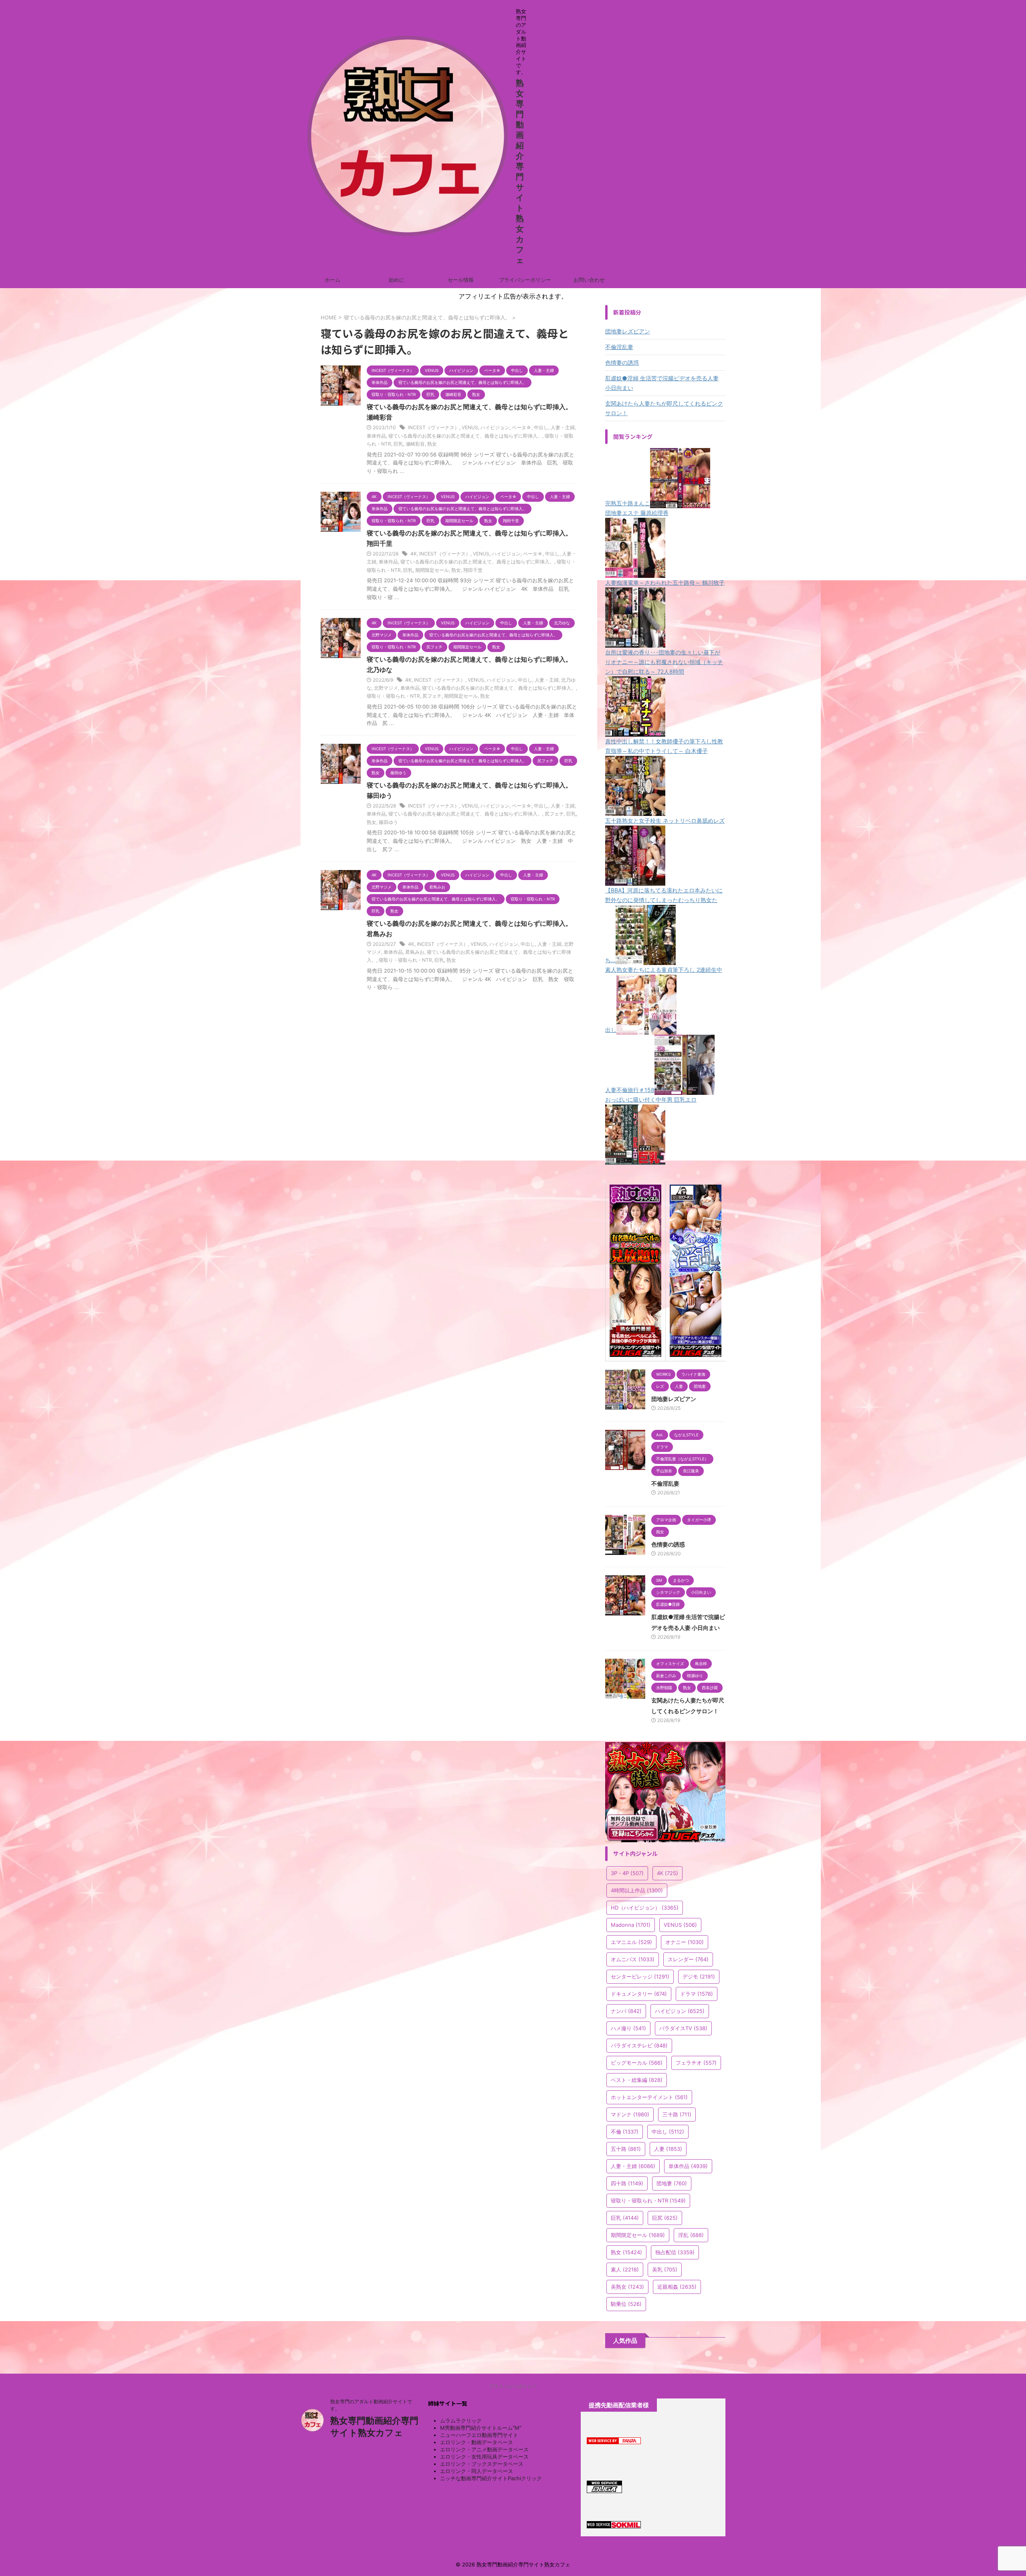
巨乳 (398, 444)
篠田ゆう (388, 822)
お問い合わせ (589, 280)
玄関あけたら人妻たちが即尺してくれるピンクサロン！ (664, 408)
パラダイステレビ (639, 2045)
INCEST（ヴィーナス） (434, 427)
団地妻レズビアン (628, 331)
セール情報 (461, 280)
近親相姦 (677, 2287)
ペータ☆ (522, 427)
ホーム (332, 280)
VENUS (470, 427)
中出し (541, 427)
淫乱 (691, 2235)
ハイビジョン (495, 427)
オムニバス (633, 1959)
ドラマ (697, 1994)
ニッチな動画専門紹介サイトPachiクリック (491, 2478)
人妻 (668, 2149)
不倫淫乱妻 (619, 347)
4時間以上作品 (637, 1890)
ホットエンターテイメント (649, 2097)
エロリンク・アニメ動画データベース (484, 2449)
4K (414, 554)
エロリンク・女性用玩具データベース (484, 2457)
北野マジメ (386, 688)
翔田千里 (473, 570)
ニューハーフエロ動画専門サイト (479, 2435)
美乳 (665, 2269)
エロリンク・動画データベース (477, 2442)
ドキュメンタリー (639, 1994)
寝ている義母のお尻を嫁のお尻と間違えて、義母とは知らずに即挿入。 (465, 436)
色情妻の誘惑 (622, 362)
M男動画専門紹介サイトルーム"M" (481, 2428)
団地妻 (672, 2183)
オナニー (685, 1942)
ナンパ (626, 2011)
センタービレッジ (640, 1976)
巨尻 (665, 2218)
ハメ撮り (628, 2028)
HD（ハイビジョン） (645, 1908)
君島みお (415, 952)
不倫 (625, 2132)
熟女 (432, 444)
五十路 (626, 2149)
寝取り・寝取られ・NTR (393, 696)
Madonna (631, 1925)
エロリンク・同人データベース (477, 2471)
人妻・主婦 (563, 427)
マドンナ (630, 2114)
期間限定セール (432, 570)
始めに (397, 280)
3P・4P (627, 1873)
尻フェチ (432, 696)
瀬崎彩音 (415, 444)
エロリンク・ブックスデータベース (482, 2464)
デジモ (699, 1976)
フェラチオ (696, 2063)
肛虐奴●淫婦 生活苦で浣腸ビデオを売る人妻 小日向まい (662, 383)
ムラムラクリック (461, 2421)
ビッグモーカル (637, 2063)
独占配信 (675, 2252)
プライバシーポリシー (525, 280)
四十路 (627, 2183)
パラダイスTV (683, 2028)
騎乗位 (626, 2304)
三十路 (677, 2114)
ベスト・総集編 (637, 2080)
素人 (625, 2269)
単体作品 (376, 436)
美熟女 (627, 2287)
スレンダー (688, 1959)
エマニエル (631, 1942)
